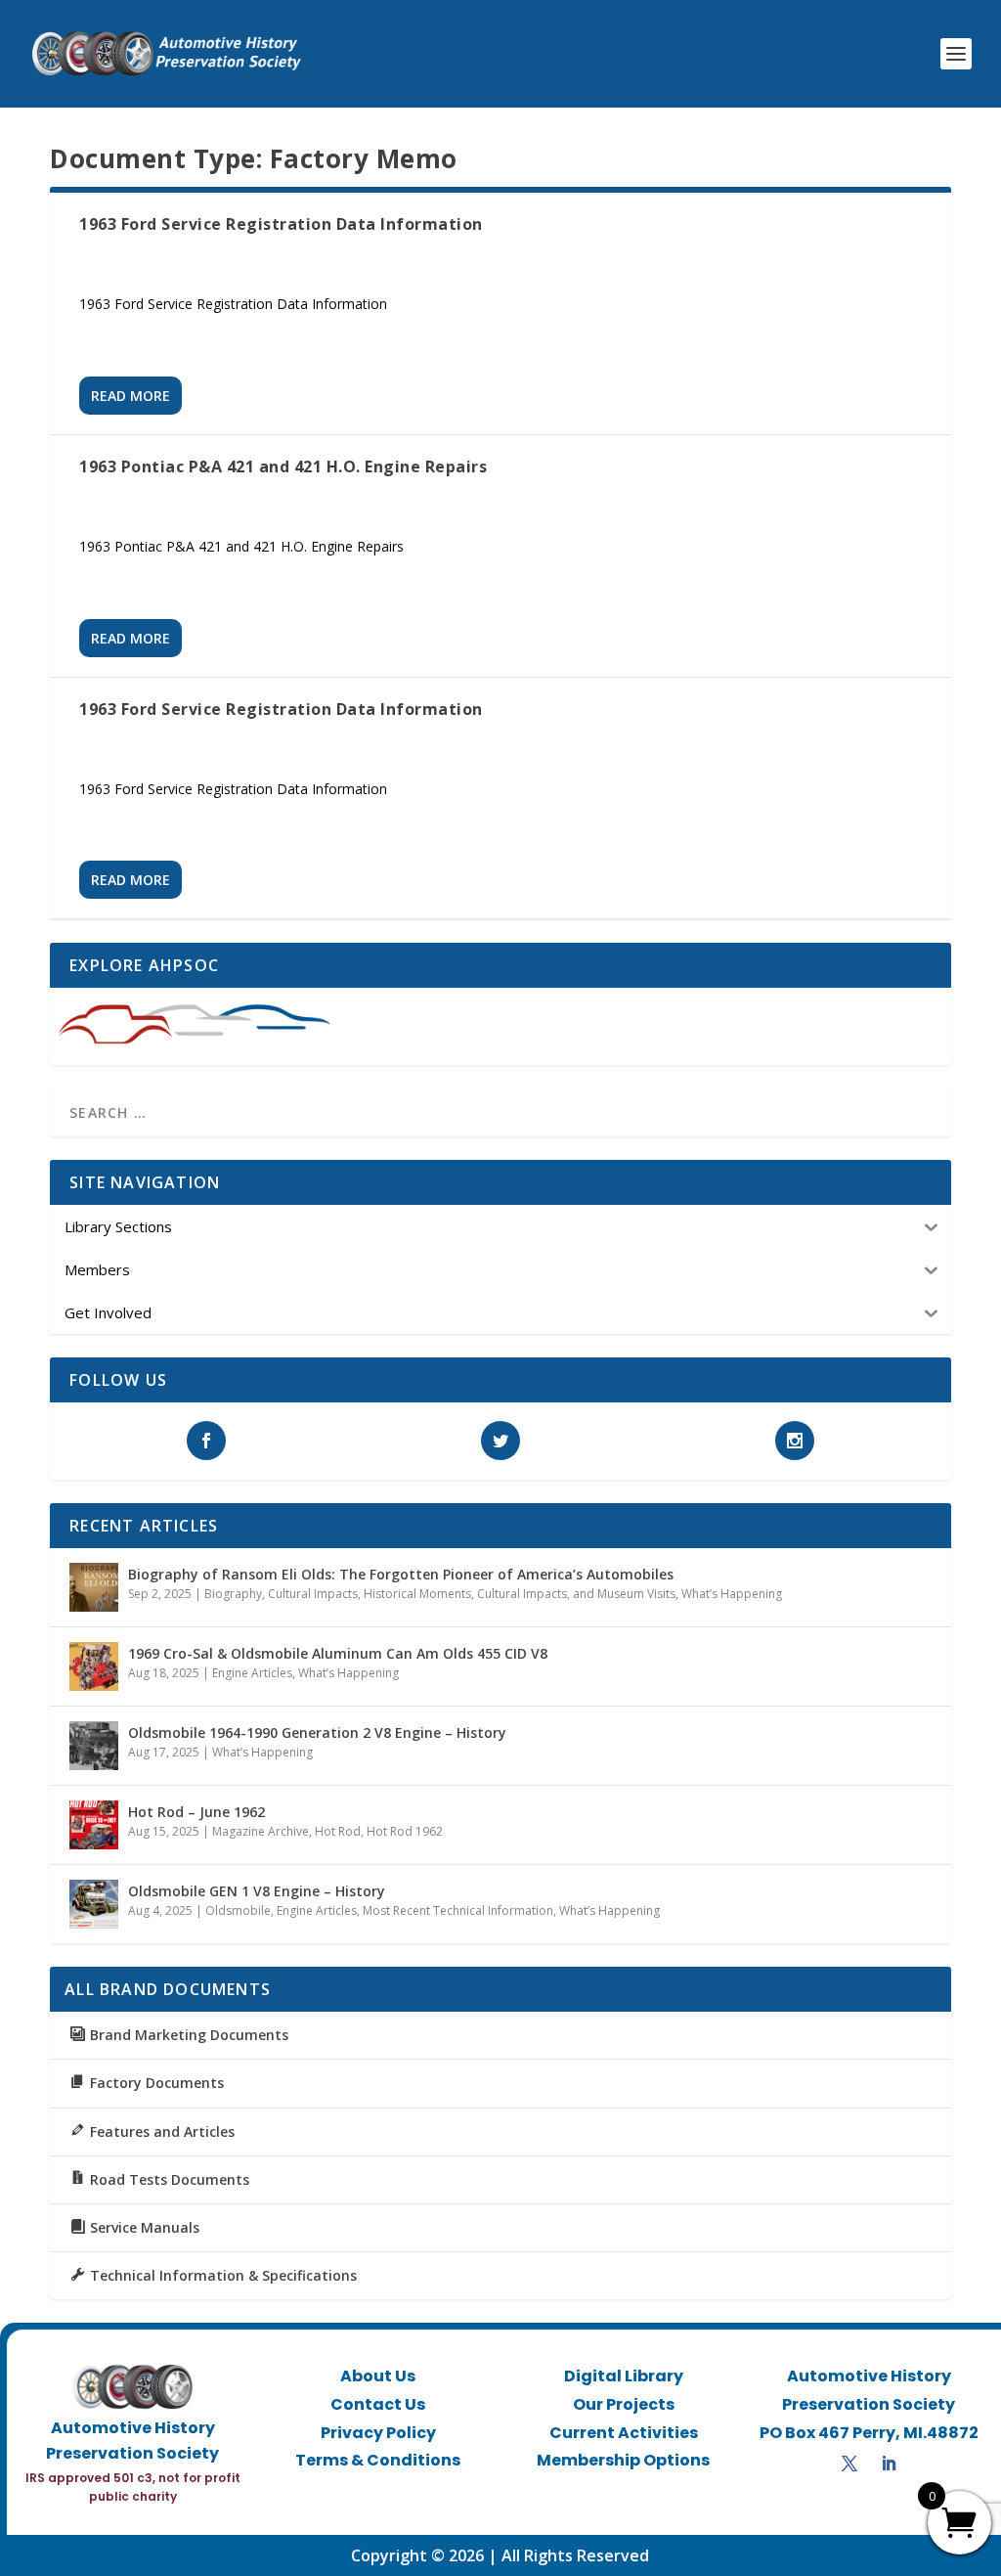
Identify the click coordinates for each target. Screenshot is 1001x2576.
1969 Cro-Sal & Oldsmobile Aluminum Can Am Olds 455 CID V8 (338, 1653)
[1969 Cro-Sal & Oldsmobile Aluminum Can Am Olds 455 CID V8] (94, 1666)
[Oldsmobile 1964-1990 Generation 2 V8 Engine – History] (94, 1746)
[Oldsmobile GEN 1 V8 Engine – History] (94, 1904)
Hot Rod (338, 1831)
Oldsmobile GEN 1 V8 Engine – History (257, 1891)
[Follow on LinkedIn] (889, 2464)
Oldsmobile (238, 1910)
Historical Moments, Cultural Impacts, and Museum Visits (520, 1594)
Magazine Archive (261, 1831)
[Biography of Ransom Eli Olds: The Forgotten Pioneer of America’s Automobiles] (94, 1587)
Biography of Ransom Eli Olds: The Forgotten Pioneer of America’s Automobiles (401, 1574)
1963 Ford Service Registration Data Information (281, 224)
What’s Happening (732, 1594)
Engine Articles (252, 1673)
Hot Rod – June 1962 (196, 1812)
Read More (131, 396)
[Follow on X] (849, 2464)
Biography (233, 1594)
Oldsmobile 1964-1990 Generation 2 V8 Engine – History (317, 1732)
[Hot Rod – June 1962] (94, 1825)
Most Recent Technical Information (458, 1910)
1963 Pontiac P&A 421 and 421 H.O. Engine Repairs (283, 466)
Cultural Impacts (313, 1594)
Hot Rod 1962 (405, 1831)
